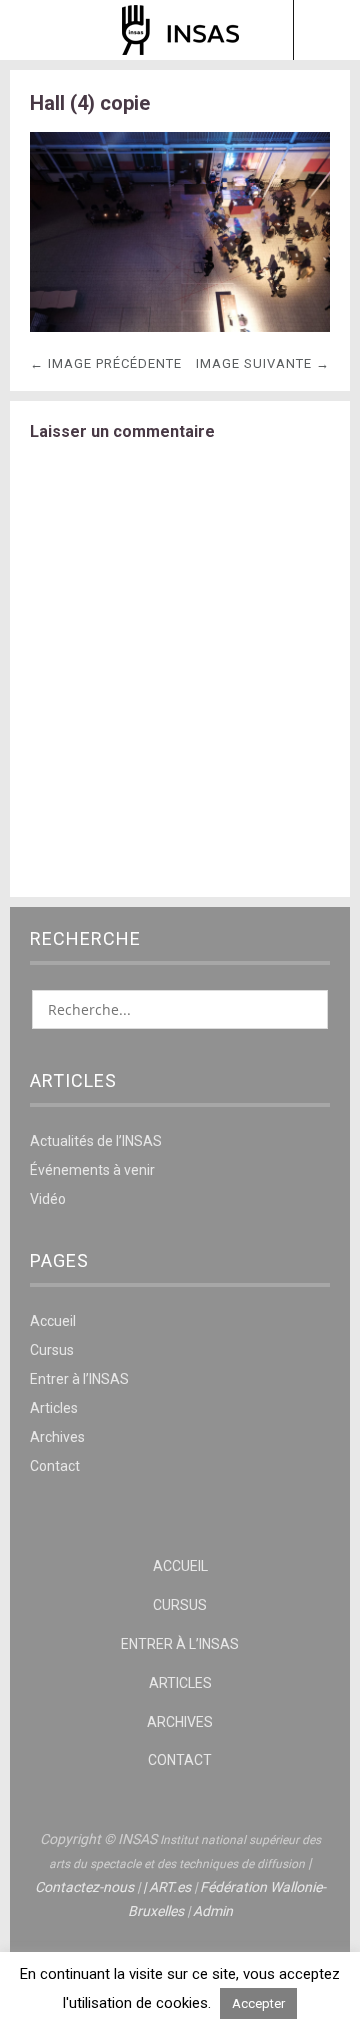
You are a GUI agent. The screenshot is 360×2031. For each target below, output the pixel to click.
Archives (57, 1437)
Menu (34, 30)
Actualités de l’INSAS (96, 1141)
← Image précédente (106, 363)
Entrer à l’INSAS (79, 1379)
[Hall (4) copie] (180, 326)
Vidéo (48, 1199)
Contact (55, 1466)
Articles (54, 1408)
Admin (213, 1911)
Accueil (53, 1321)
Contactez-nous (84, 1887)
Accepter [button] (258, 2003)
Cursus (52, 1350)
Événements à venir (92, 1170)
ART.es (170, 1887)
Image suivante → (263, 363)
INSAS (180, 30)
